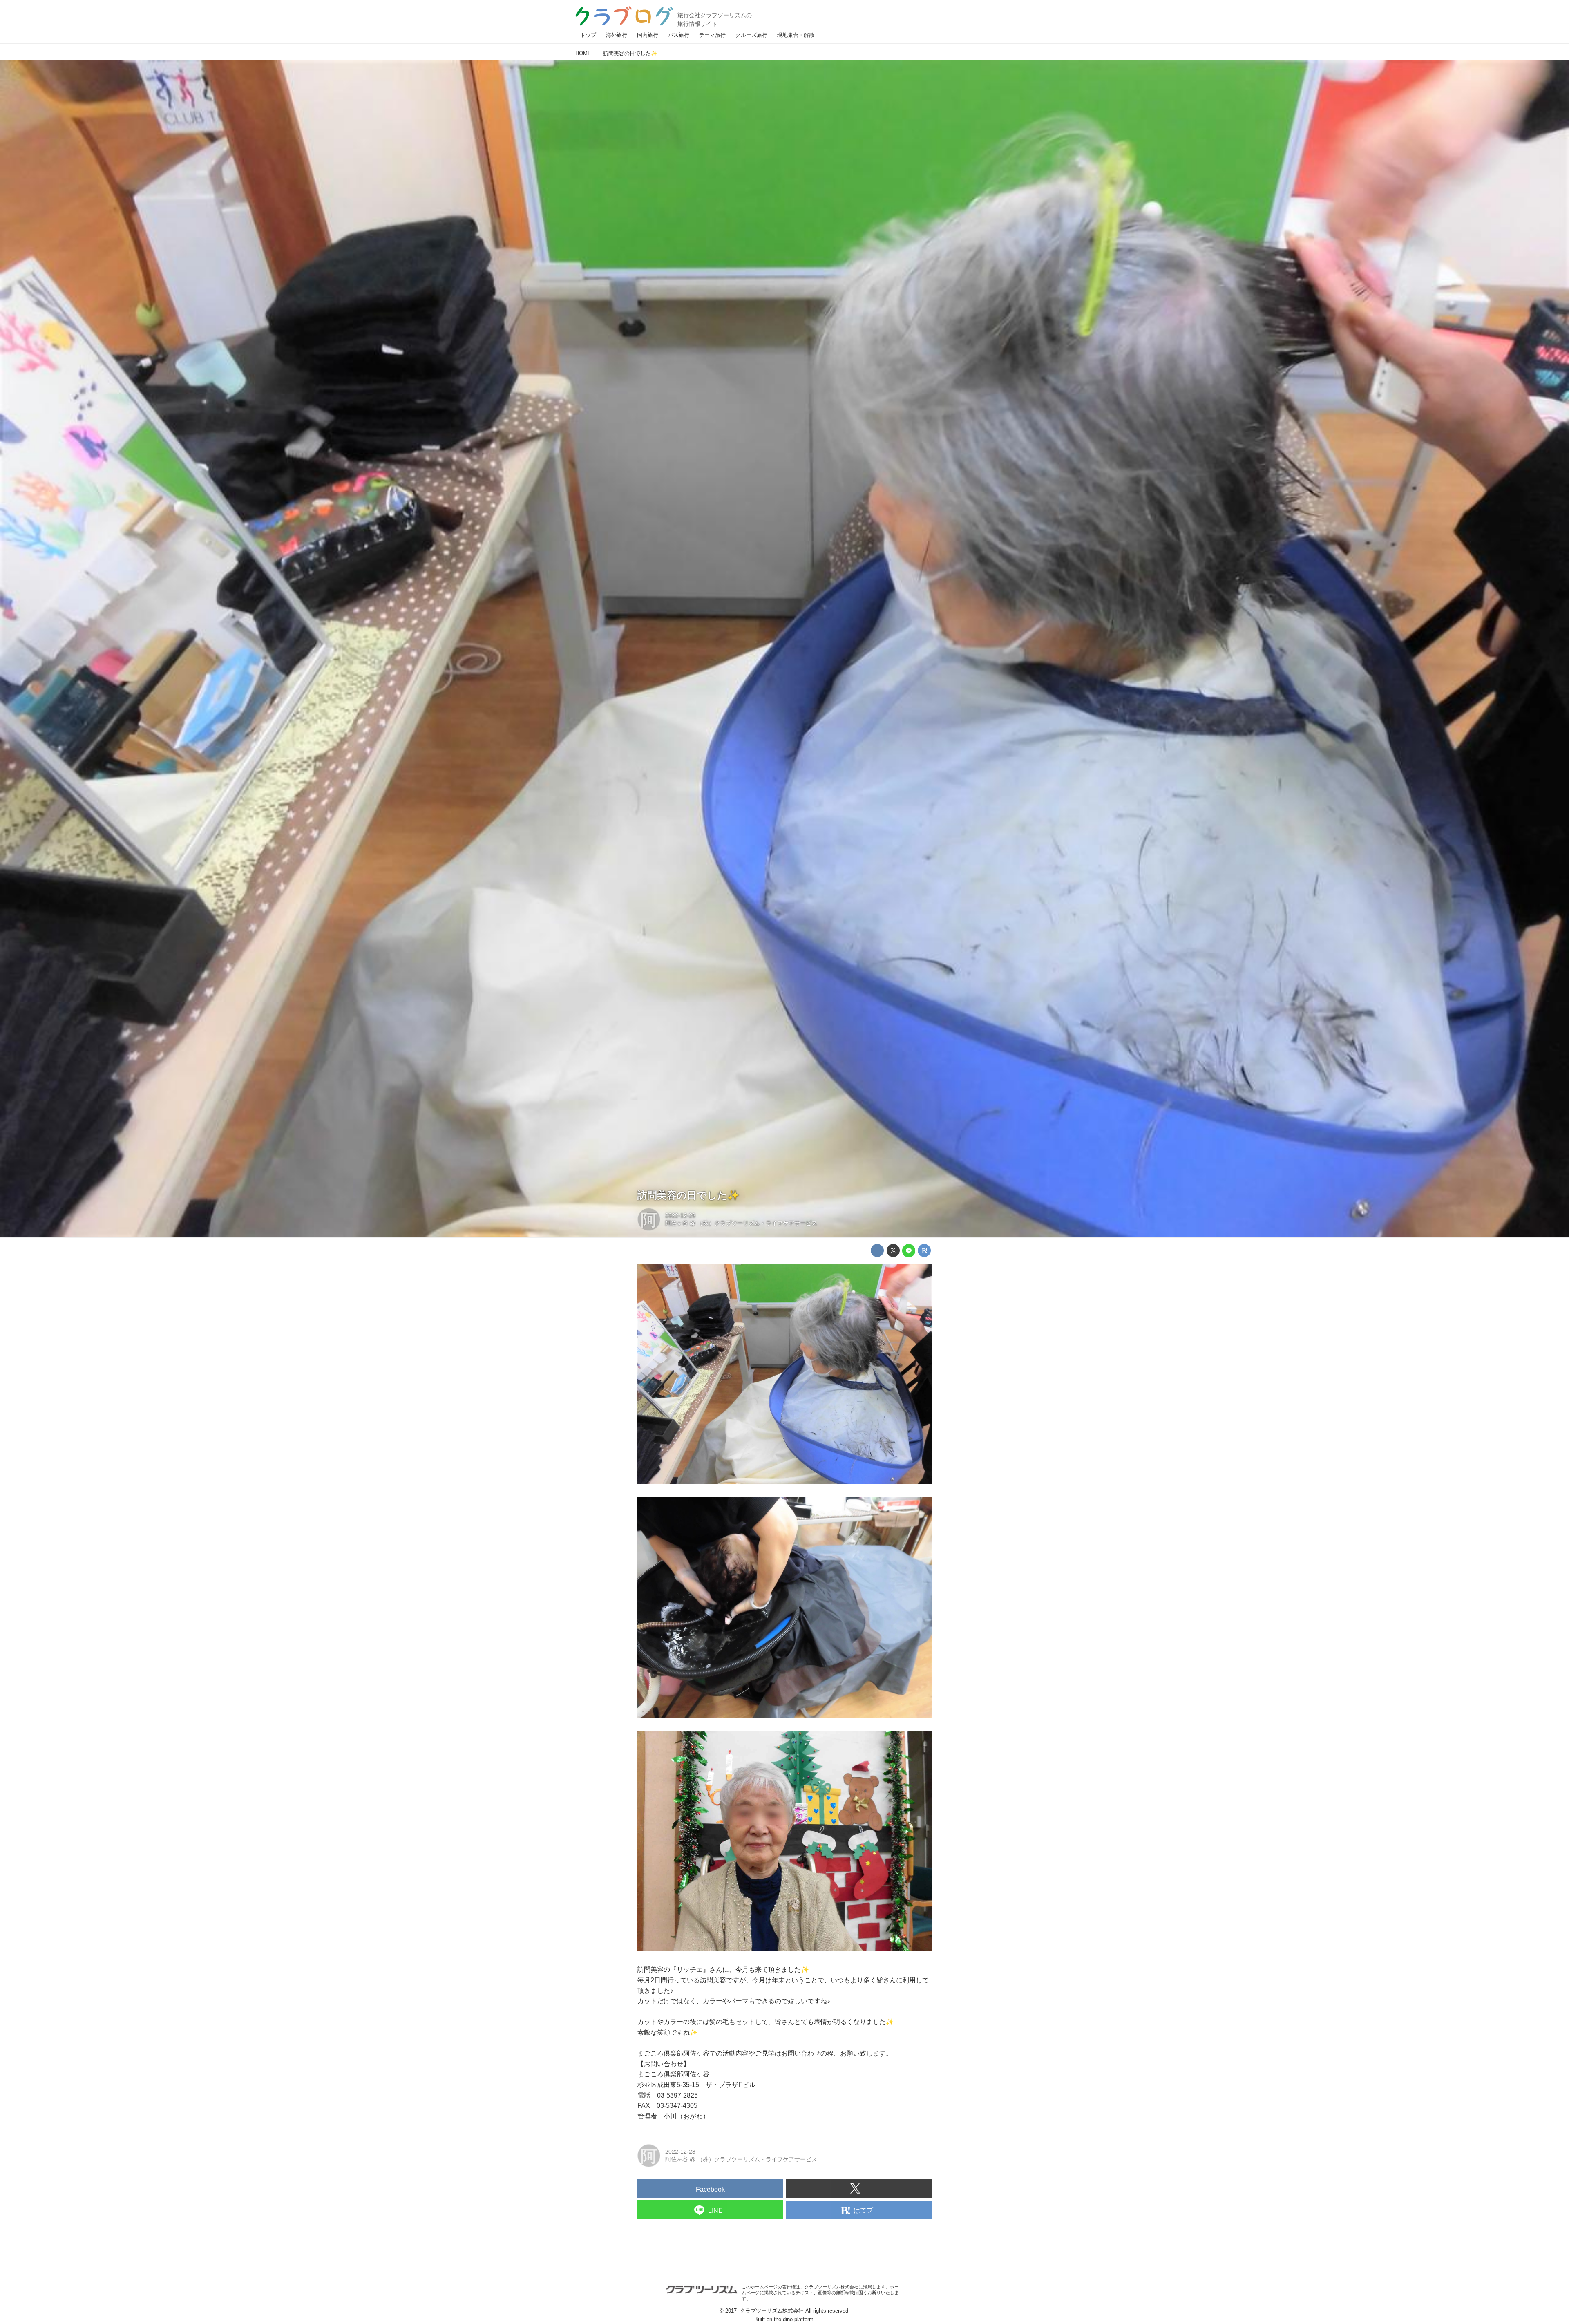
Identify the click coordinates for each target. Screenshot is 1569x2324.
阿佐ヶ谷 (677, 1223)
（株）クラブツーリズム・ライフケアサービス (757, 1223)
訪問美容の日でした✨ (688, 1195)
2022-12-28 (680, 1215)
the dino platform (794, 2319)
